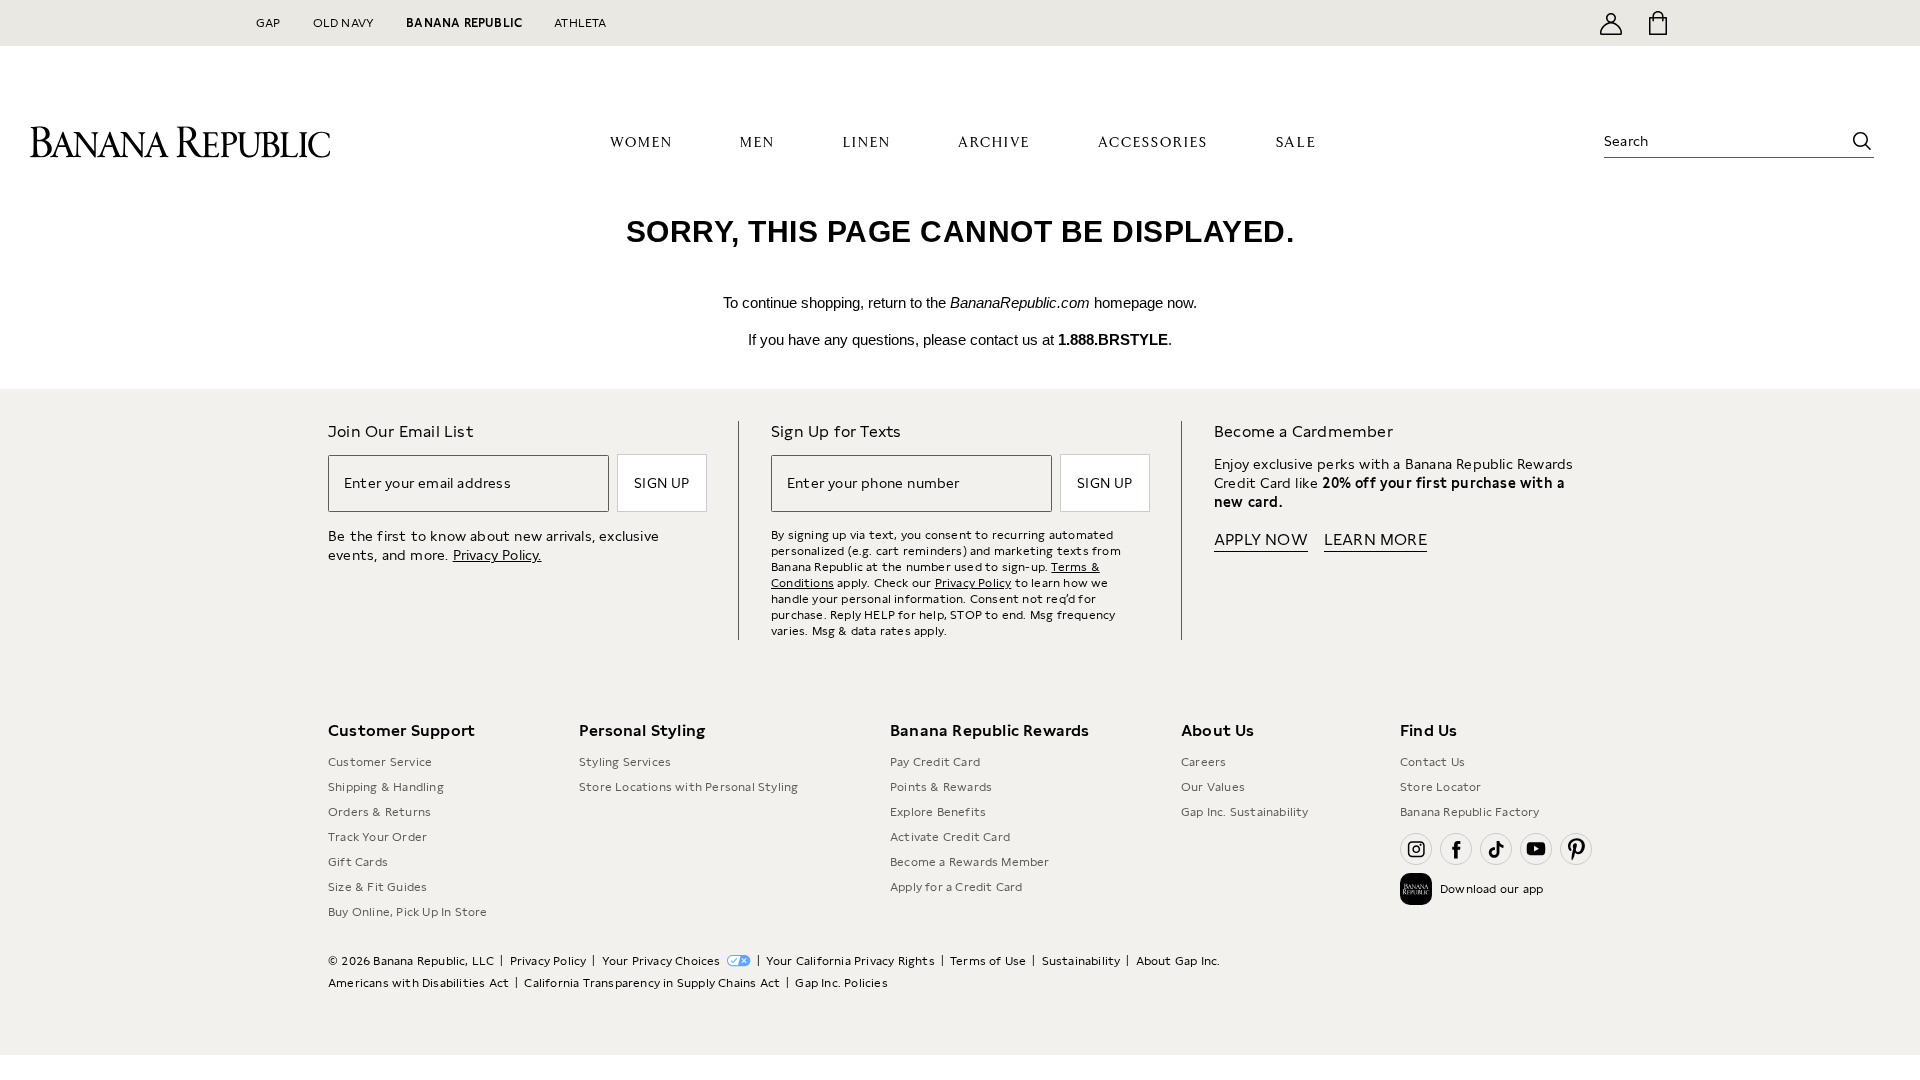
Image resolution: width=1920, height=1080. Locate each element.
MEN (757, 143)
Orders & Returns (379, 812)
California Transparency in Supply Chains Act (652, 983)
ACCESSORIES (1153, 143)
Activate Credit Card (950, 837)
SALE (1296, 142)
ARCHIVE (994, 143)
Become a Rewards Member (970, 862)
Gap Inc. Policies (841, 983)
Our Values (1213, 787)
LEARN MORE (1375, 539)
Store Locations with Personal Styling (688, 787)
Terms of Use (988, 961)
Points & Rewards (941, 787)
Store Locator (1441, 787)
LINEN (867, 143)
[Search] (1862, 141)
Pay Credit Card (935, 762)
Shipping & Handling (386, 787)
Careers (1203, 762)
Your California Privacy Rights (850, 961)
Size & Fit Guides (377, 887)
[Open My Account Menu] (1611, 23)
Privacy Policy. (497, 555)
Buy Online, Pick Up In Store (408, 912)
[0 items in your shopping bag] (1656, 23)
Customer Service (380, 762)
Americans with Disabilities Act (418, 983)
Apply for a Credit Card (956, 887)
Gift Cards (358, 862)
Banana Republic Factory (1470, 812)
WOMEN (641, 143)
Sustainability (1081, 961)
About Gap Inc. (1178, 961)
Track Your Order (377, 837)
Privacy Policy (973, 583)
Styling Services (625, 762)
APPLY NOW (1261, 539)
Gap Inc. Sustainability (1245, 812)
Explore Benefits (938, 812)
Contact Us (1432, 762)
